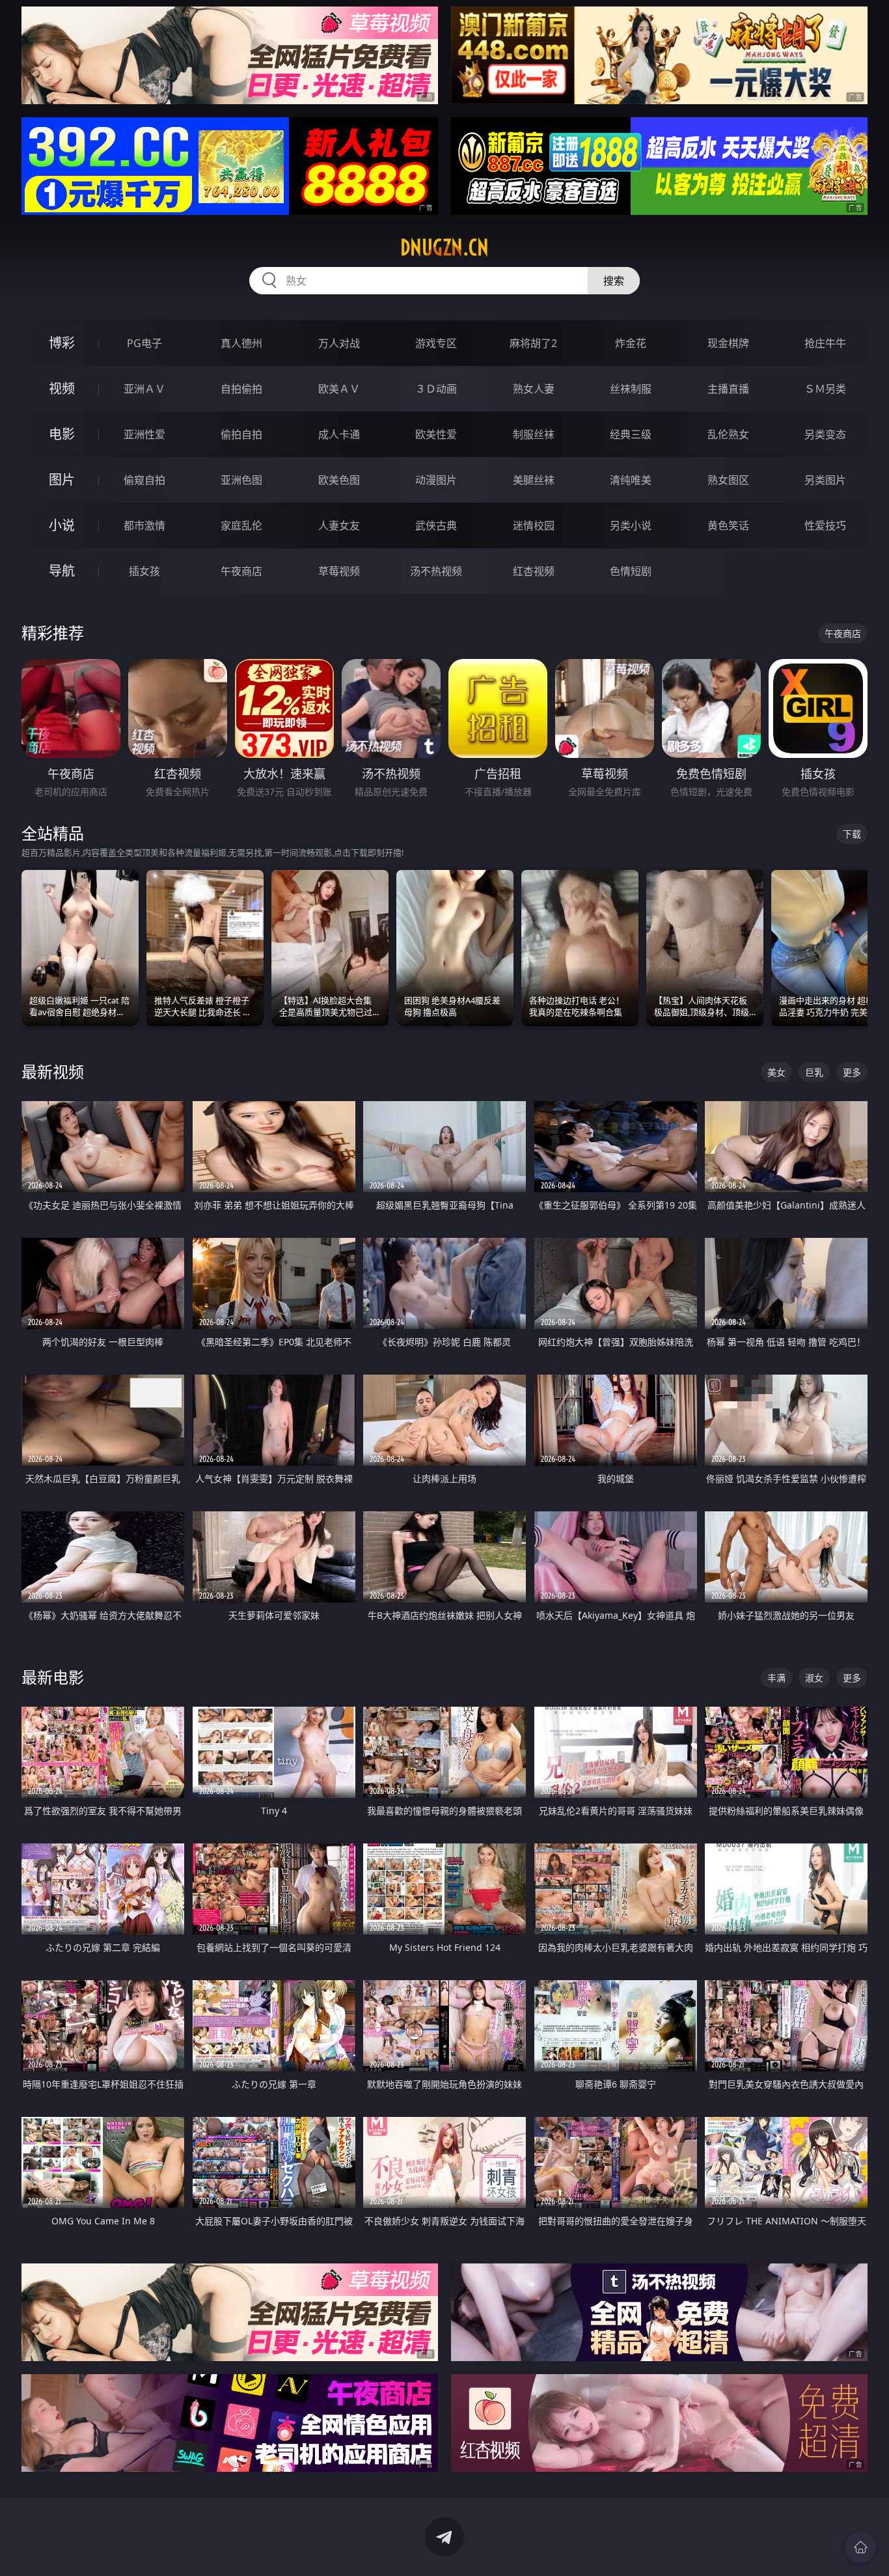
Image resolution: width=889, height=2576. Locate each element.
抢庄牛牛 (825, 343)
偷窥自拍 (144, 480)
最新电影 (53, 1677)
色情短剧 (631, 571)
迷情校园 (534, 525)
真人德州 (241, 343)
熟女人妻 (534, 389)
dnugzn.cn (444, 247)
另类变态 (825, 434)
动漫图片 (436, 480)
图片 (62, 480)
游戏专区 (436, 343)
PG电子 (144, 343)
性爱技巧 (825, 525)
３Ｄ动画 (436, 389)
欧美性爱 (436, 434)
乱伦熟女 (728, 434)
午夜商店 (241, 571)
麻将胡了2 (533, 343)
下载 (852, 834)
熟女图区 (728, 480)
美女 (776, 1072)
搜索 (614, 281)
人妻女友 (339, 525)
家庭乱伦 (241, 525)
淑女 (814, 1678)
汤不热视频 (436, 571)
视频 (62, 388)
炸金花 (631, 343)
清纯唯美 (631, 480)
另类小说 (631, 525)
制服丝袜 (534, 434)
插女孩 (144, 571)
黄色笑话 (728, 525)
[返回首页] (860, 2547)
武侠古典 (436, 525)
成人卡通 (339, 434)
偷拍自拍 (241, 434)
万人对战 (339, 343)
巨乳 (814, 1072)
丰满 (776, 1678)
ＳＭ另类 (825, 389)
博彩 (62, 343)
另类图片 (825, 480)
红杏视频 (534, 571)
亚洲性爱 (144, 434)
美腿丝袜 (534, 480)
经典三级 (631, 434)
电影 (62, 434)
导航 (62, 571)
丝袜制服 (631, 389)
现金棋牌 (728, 343)
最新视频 (53, 1071)
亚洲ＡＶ (144, 389)
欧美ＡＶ (339, 389)
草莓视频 (339, 571)
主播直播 (728, 389)
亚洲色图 (241, 480)
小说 (62, 525)
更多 (852, 1072)
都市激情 (144, 525)
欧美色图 (339, 480)
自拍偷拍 (241, 389)
